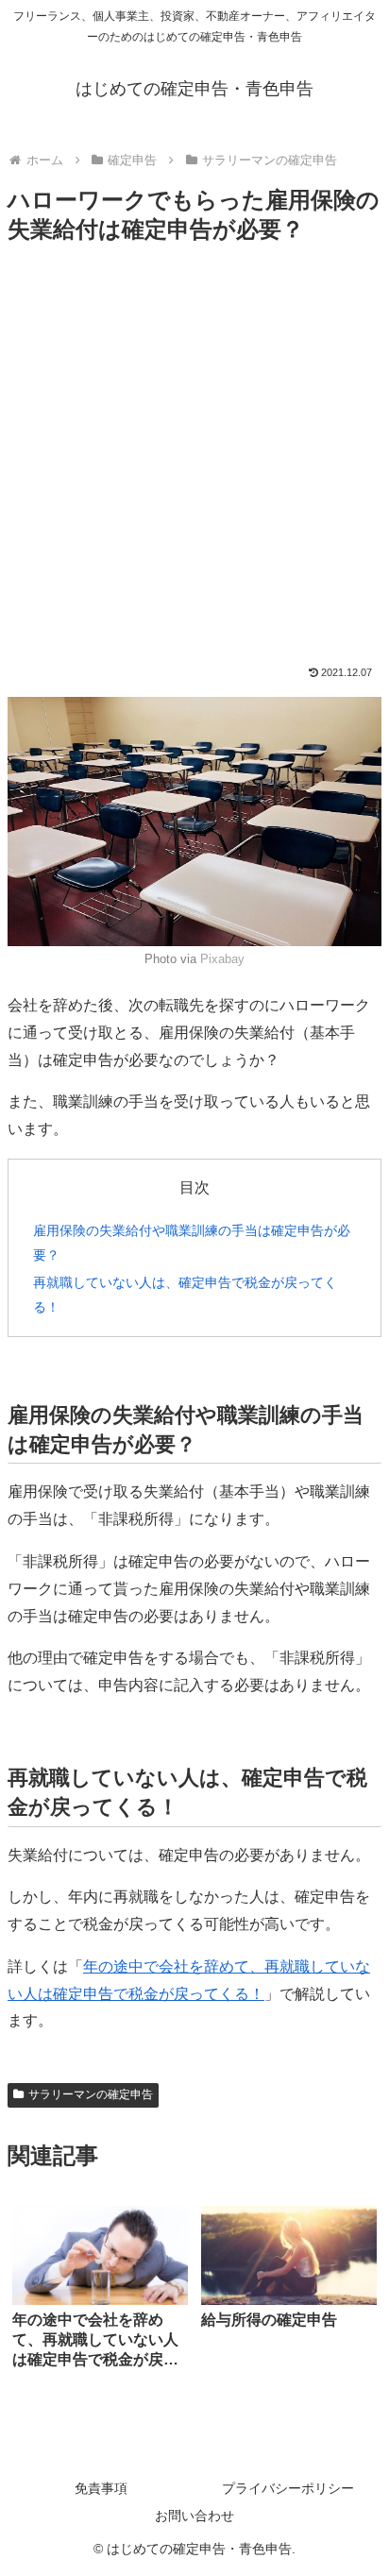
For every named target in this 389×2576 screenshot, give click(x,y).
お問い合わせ (194, 2516)
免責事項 (101, 2488)
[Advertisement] (194, 462)
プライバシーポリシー (288, 2488)
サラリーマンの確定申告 (91, 2094)
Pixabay (222, 959)
